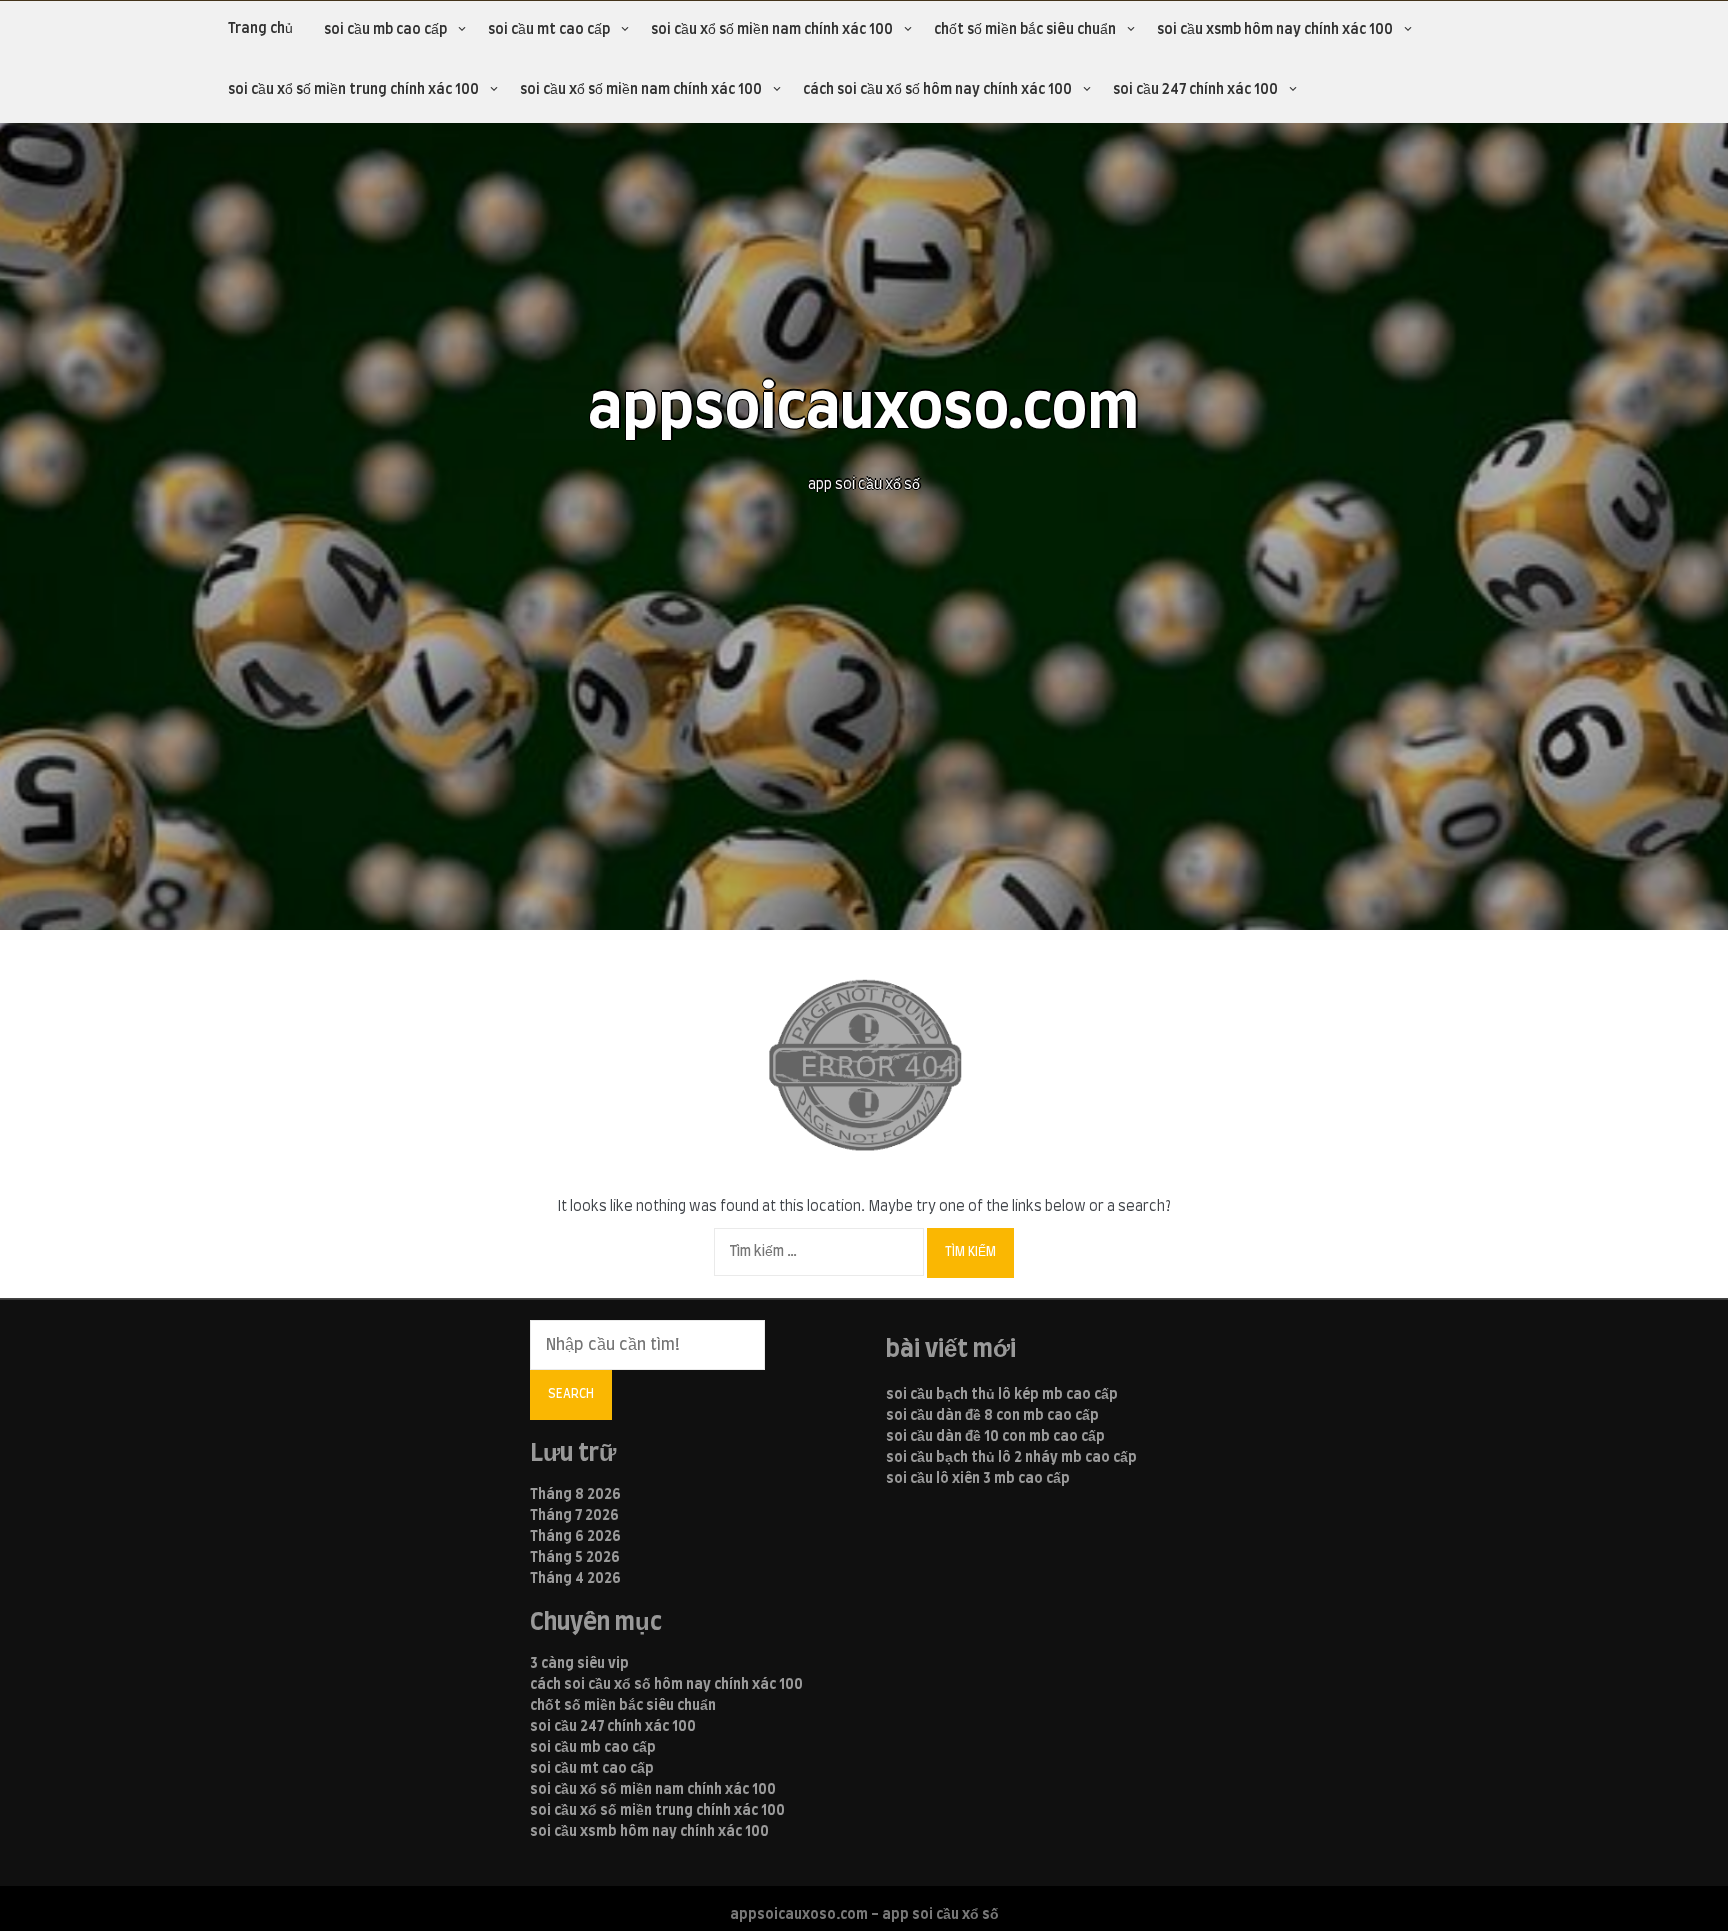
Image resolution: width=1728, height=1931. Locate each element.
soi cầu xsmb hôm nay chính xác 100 (1275, 30)
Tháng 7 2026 (574, 1516)
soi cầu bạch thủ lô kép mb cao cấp (1002, 1395)
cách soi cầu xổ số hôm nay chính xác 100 (937, 90)
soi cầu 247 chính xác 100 (1195, 90)
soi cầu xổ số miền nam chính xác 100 (772, 30)
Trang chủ (260, 29)
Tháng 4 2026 (575, 1579)
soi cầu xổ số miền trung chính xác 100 (353, 90)
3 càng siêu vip (579, 1664)
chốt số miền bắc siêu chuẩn (1025, 30)
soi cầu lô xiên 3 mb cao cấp (978, 1479)
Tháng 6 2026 (575, 1537)
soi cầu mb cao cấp (385, 30)
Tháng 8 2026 (575, 1495)
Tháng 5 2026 (575, 1558)
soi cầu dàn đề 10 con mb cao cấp (995, 1437)
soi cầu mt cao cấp (549, 30)
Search (571, 1394)
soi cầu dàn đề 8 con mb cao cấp (992, 1416)
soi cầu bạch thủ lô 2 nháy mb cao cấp (1011, 1458)
